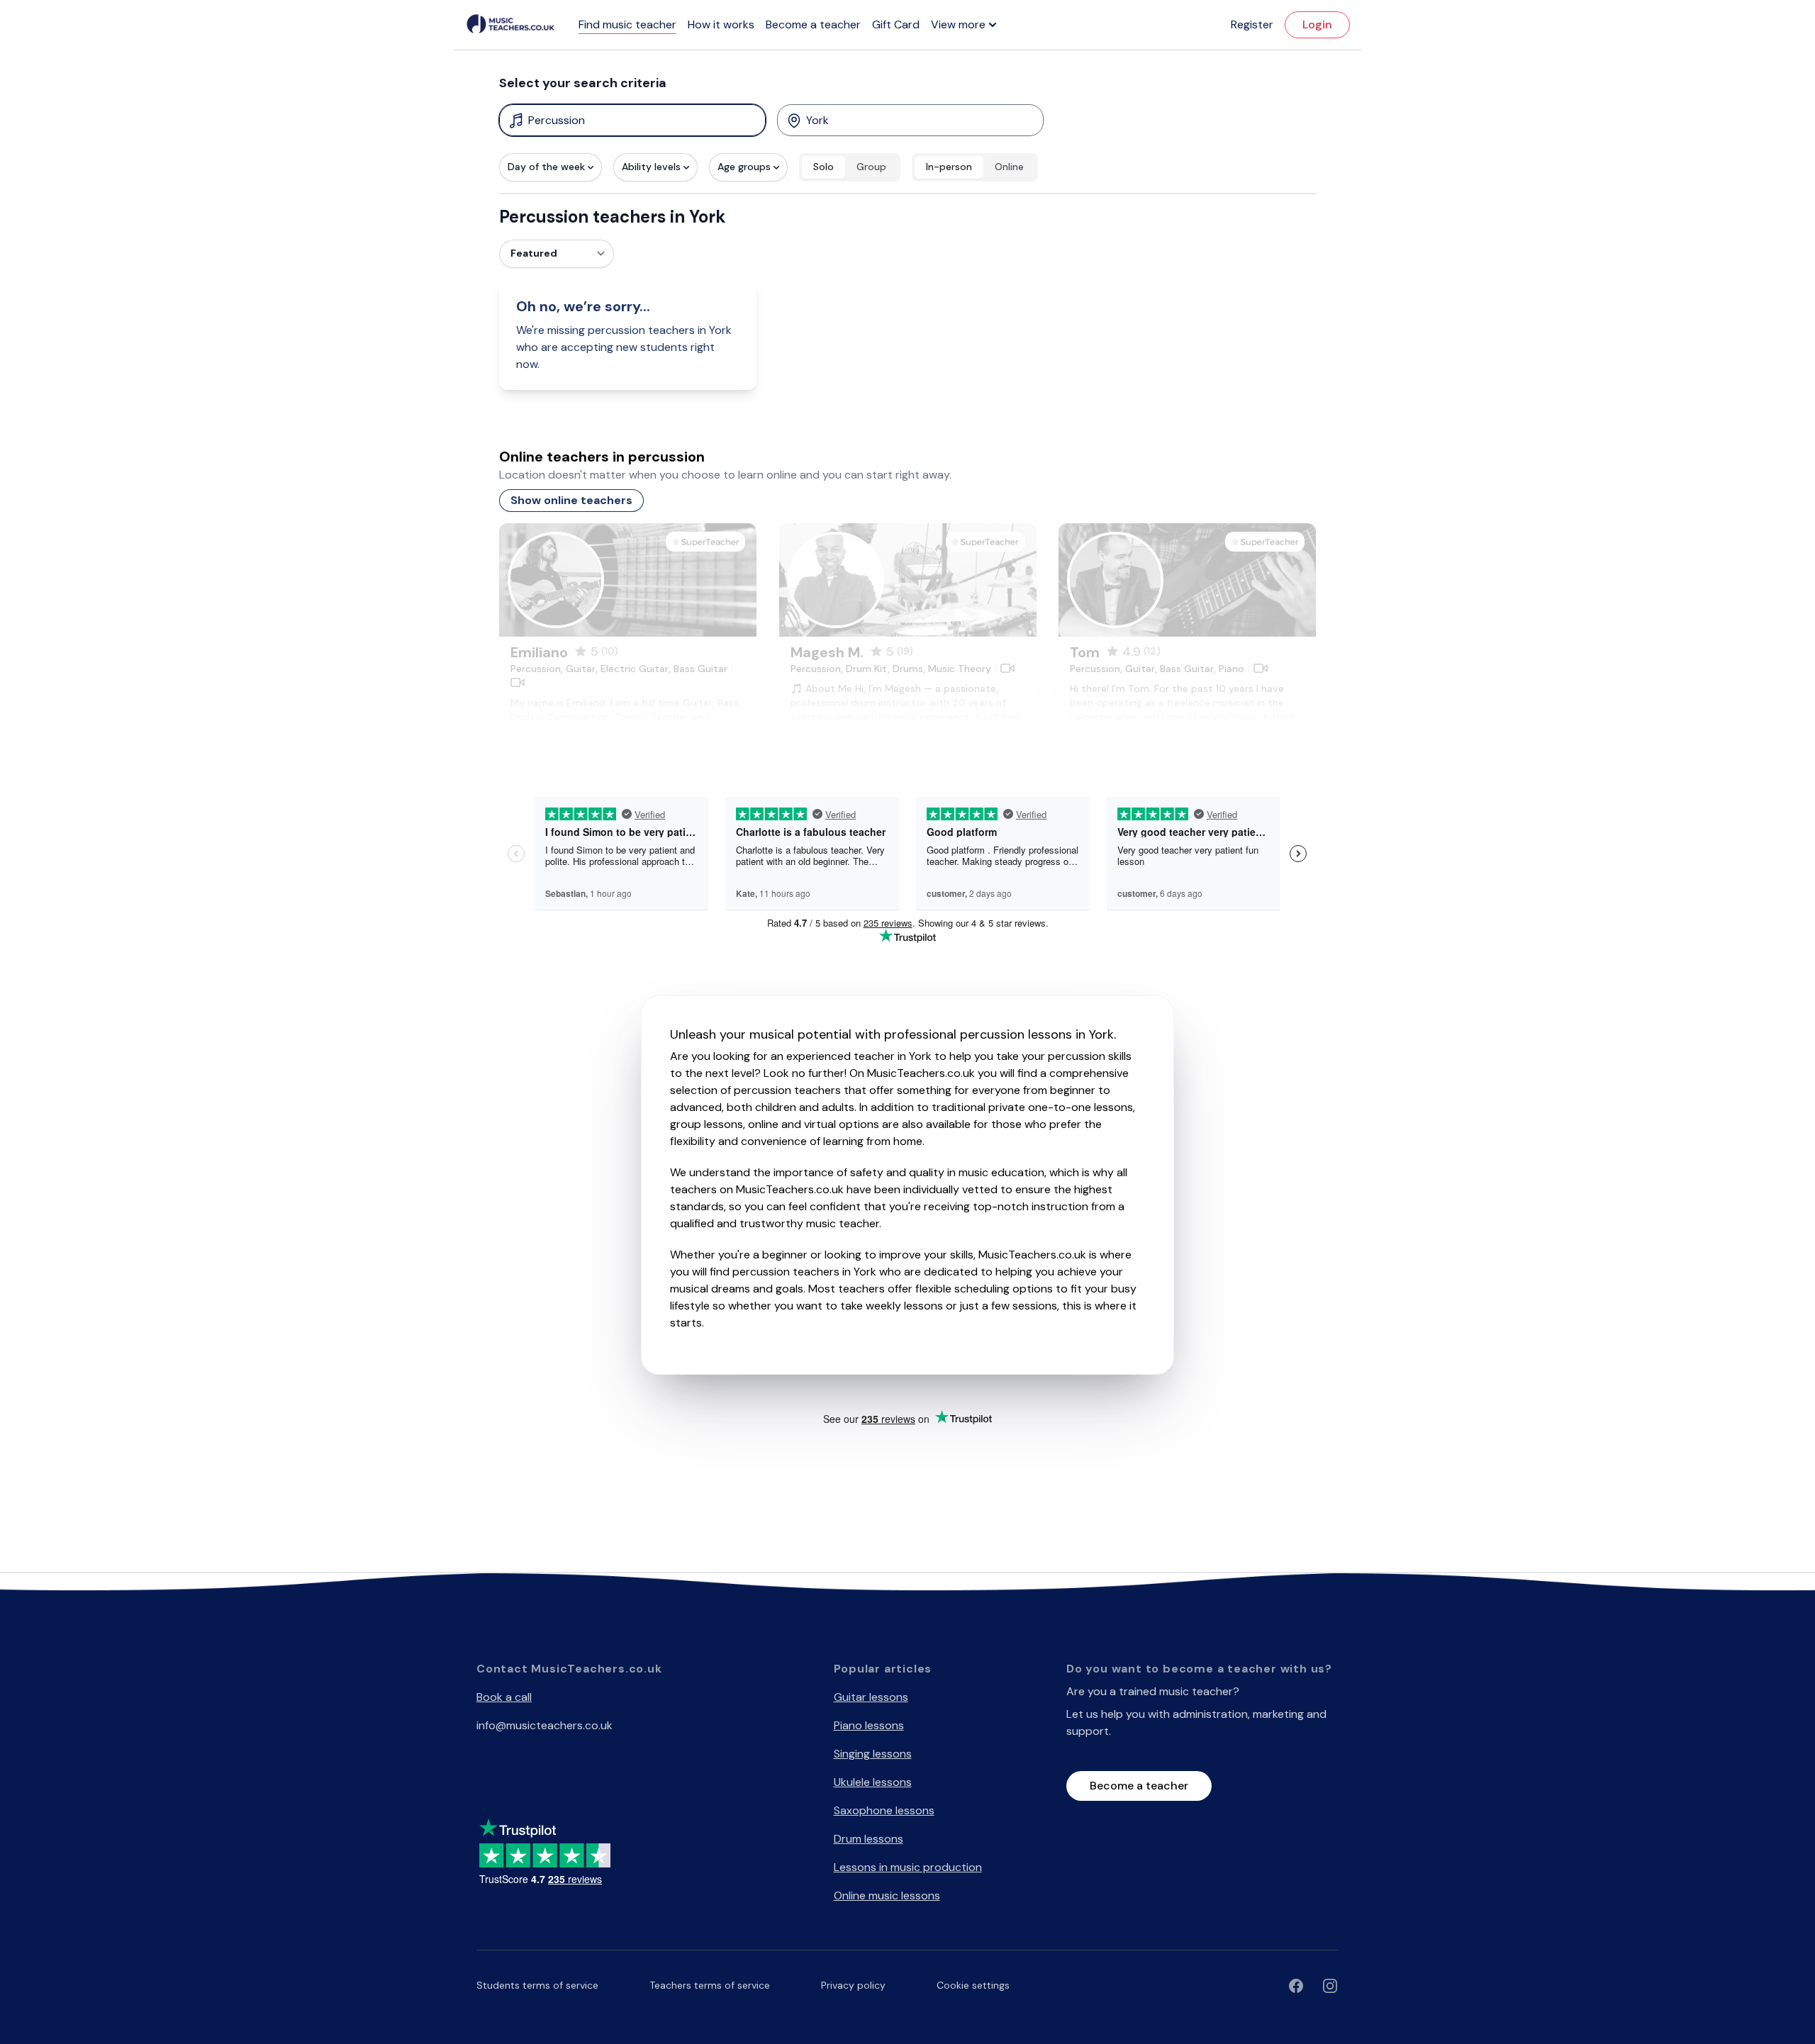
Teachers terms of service (710, 1985)
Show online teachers (571, 500)
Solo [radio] (823, 167)
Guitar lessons (871, 1697)
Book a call (504, 1697)
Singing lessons (873, 1754)
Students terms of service (537, 1985)
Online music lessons (887, 1895)
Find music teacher (627, 24)
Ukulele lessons (873, 1782)
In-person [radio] (949, 167)
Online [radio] (1009, 167)
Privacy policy (853, 1985)
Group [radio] (871, 167)
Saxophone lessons (884, 1810)
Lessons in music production (908, 1867)
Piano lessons (869, 1725)
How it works (721, 24)
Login (1317, 24)
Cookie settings (973, 1985)
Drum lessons (869, 1839)
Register (1252, 24)
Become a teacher (813, 24)
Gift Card (896, 24)
